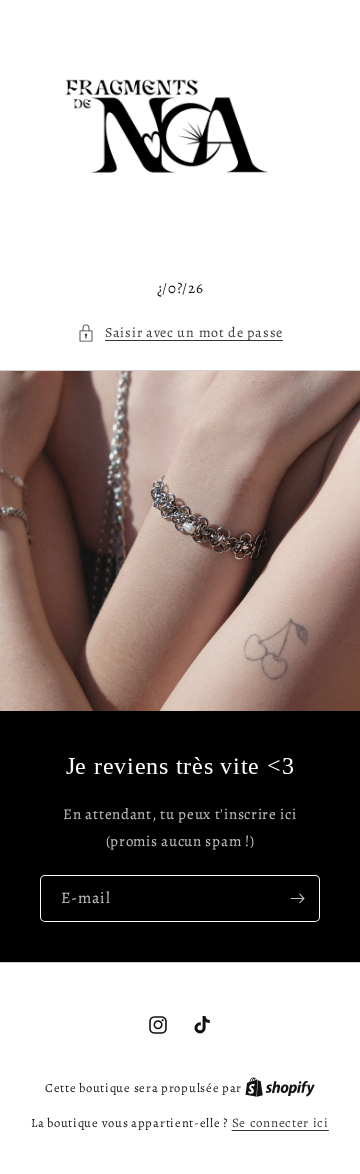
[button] (180, 332)
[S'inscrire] (297, 898)
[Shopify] (280, 1087)
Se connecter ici (280, 1122)
